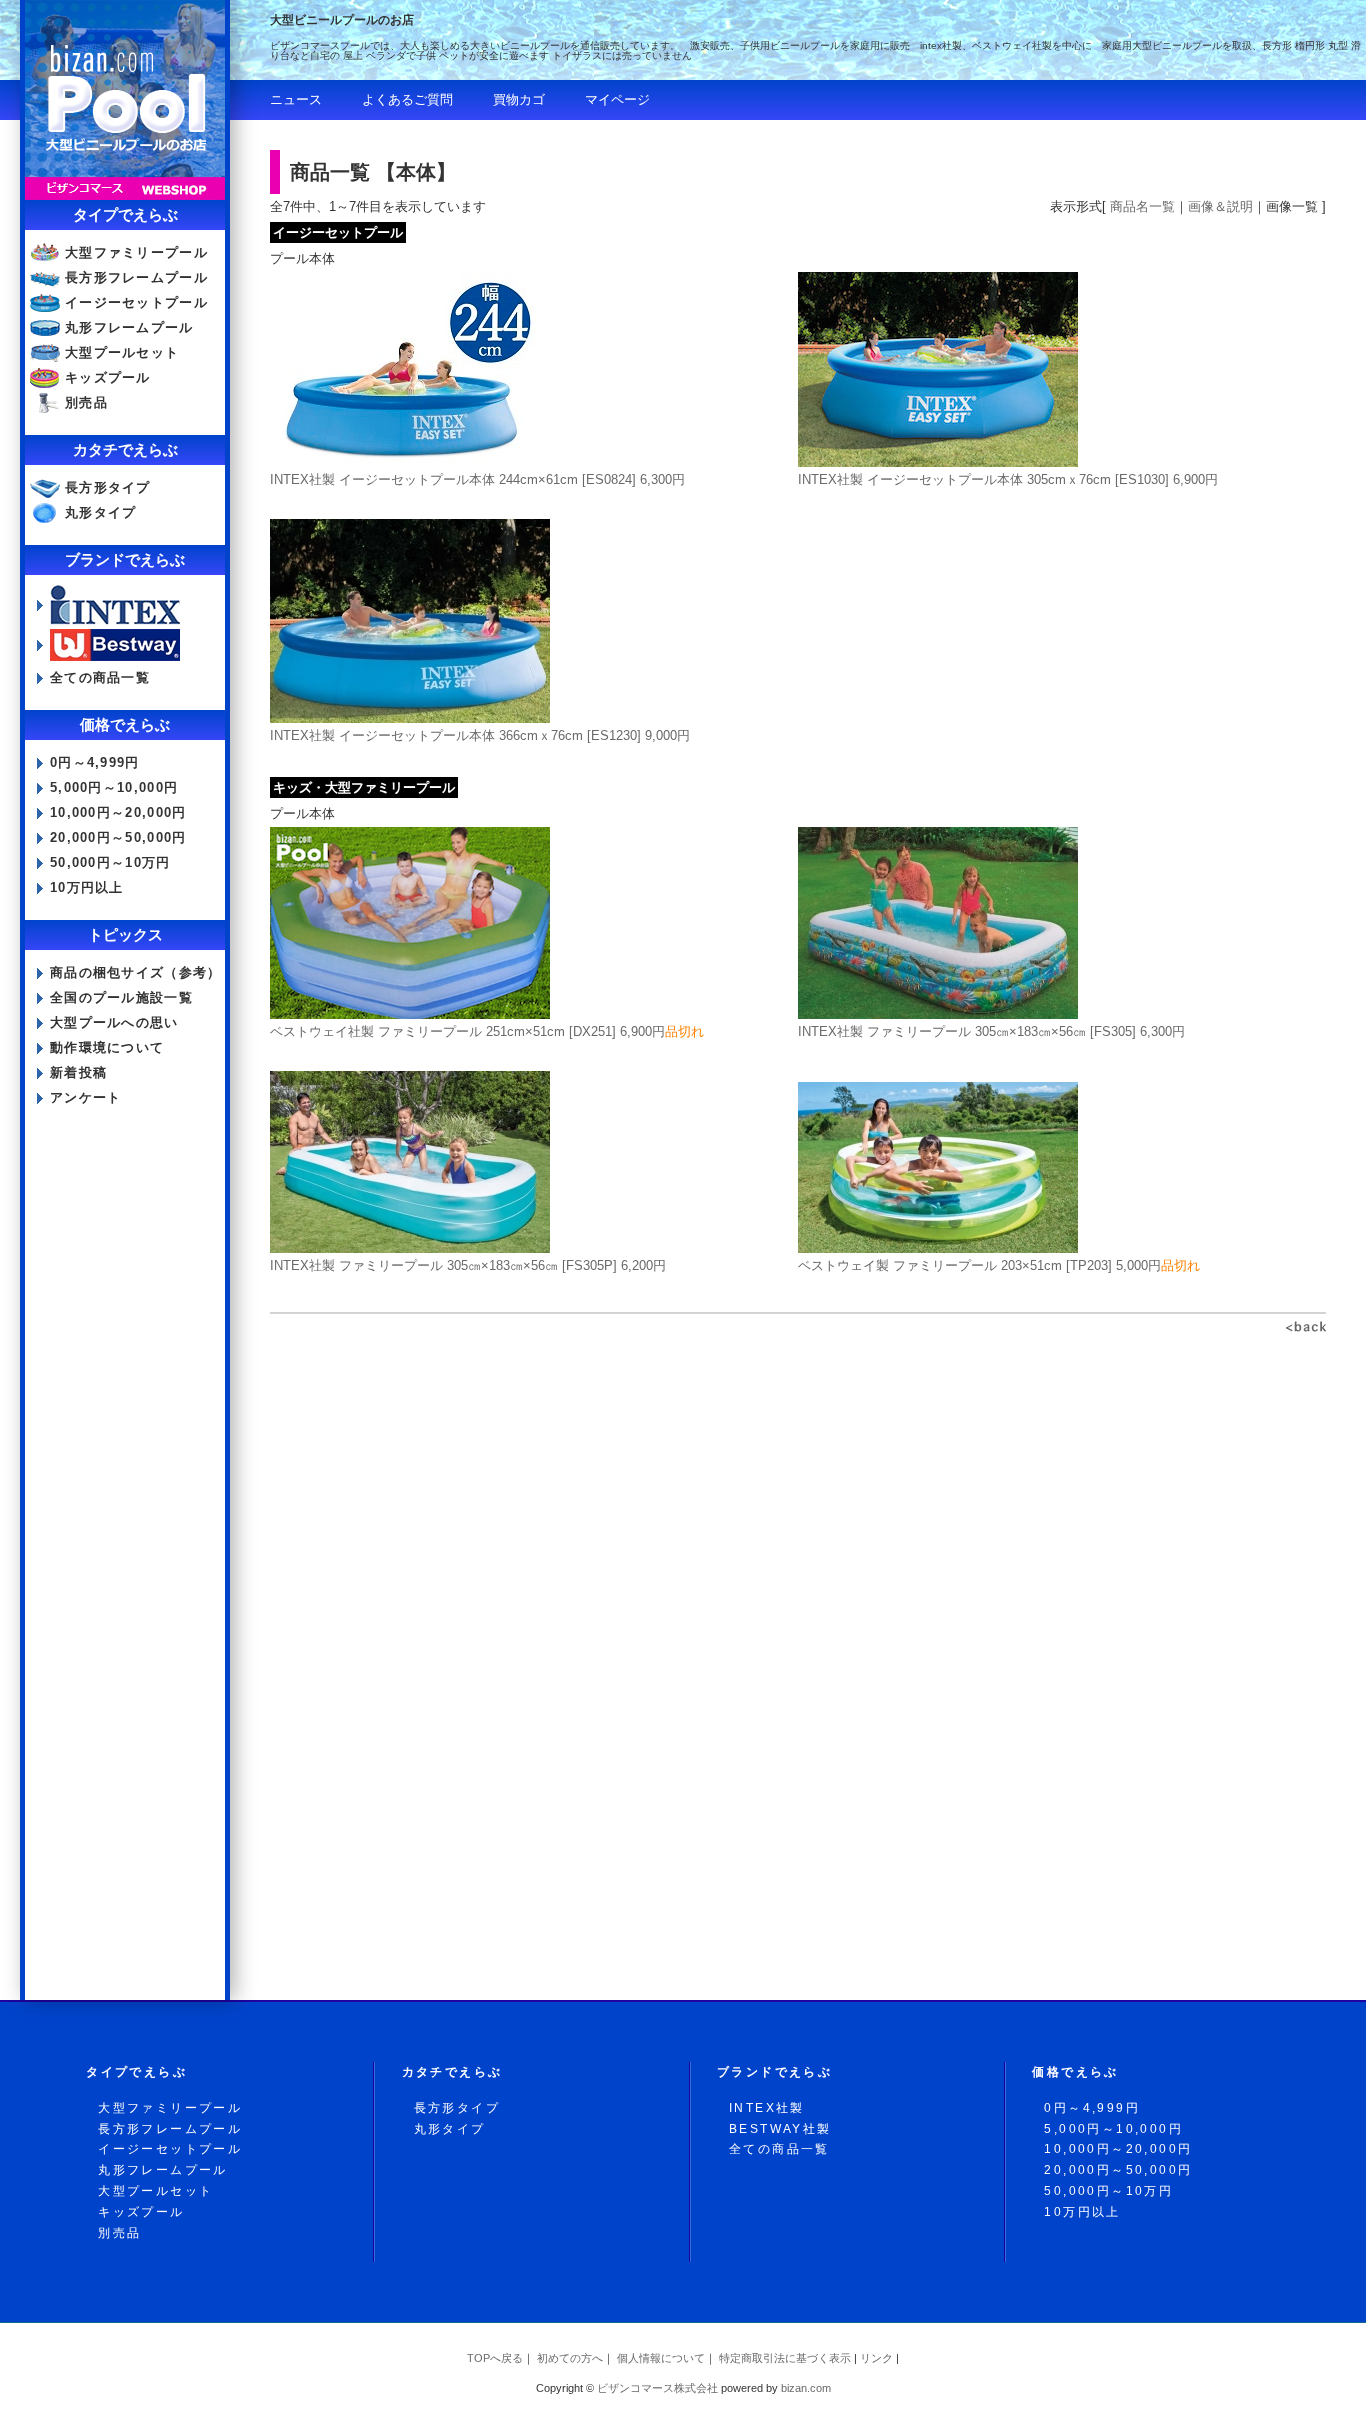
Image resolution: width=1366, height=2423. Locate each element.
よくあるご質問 (407, 99)
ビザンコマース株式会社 (657, 2388)
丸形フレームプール (129, 327)
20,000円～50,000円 (118, 837)
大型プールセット (122, 352)
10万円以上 (87, 887)
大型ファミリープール (136, 252)
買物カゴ (519, 99)
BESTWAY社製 (780, 2129)
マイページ (617, 99)
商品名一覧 (1142, 206)
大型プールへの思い (114, 1022)
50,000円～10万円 (110, 862)
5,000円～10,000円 (114, 787)
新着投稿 (78, 1072)
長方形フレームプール (136, 277)
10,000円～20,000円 (118, 812)
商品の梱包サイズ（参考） (136, 972)
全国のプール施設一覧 (121, 997)
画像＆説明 (1220, 206)
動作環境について (107, 1047)
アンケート (86, 1097)
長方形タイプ (108, 487)
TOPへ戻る (495, 2358)
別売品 (86, 402)
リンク (876, 2358)
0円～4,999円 (95, 762)
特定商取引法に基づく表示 (785, 2358)
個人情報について (661, 2358)
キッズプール (108, 377)
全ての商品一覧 (100, 677)
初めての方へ (570, 2358)
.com (806, 2388)
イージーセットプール (136, 302)
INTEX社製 (767, 2108)
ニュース (296, 99)
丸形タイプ (101, 512)
